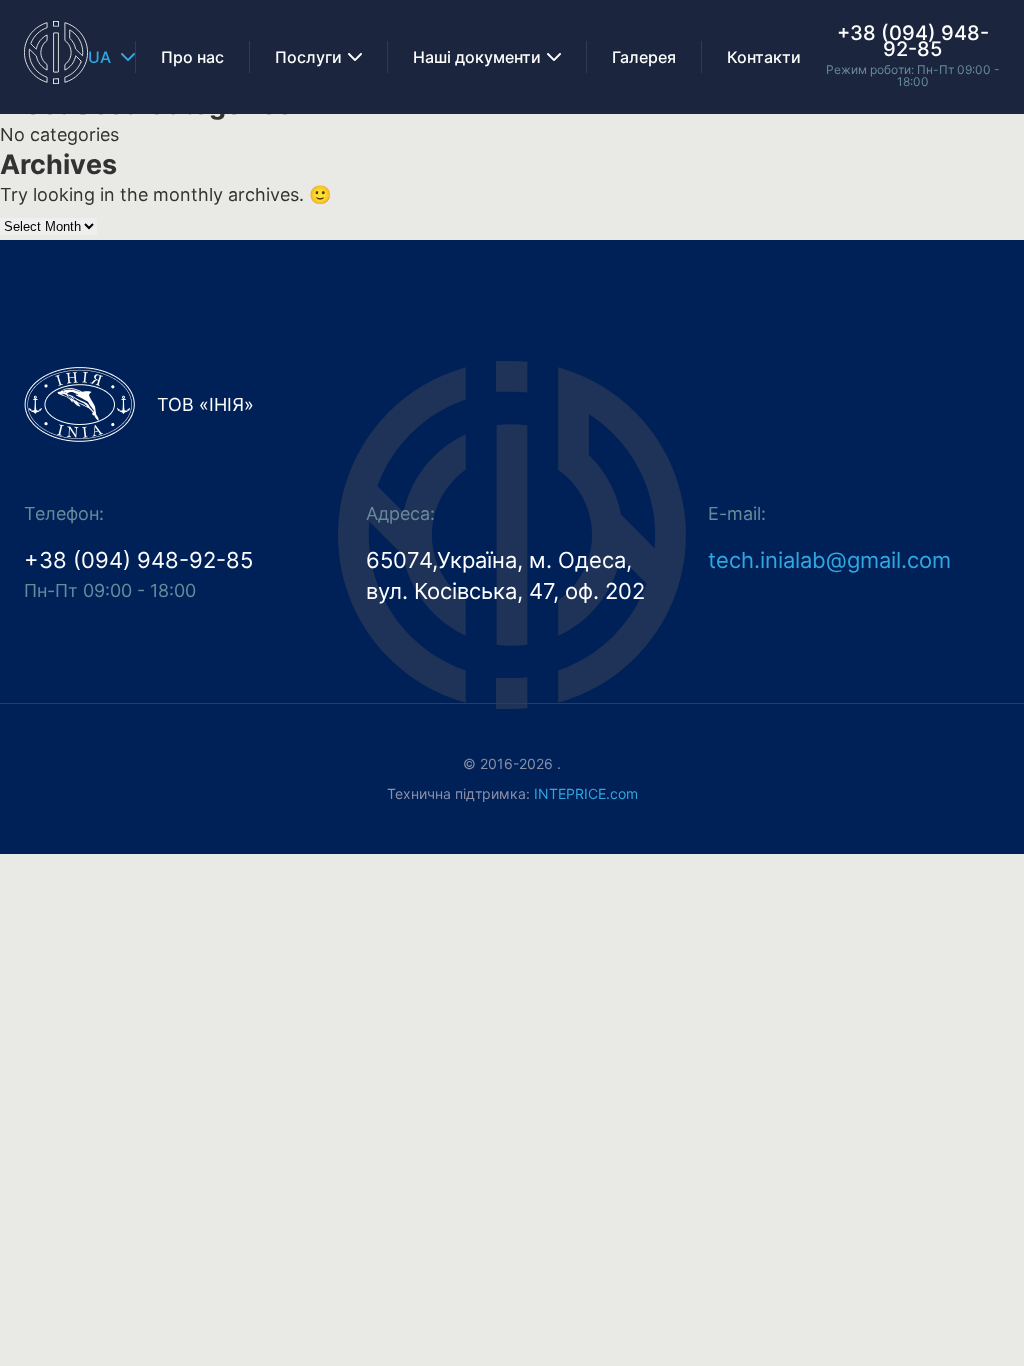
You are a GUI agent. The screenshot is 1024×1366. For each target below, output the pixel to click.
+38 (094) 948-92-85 (913, 41)
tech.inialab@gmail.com (829, 560)
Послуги (308, 57)
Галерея (644, 57)
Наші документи (477, 57)
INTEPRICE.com (586, 793)
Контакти (764, 57)
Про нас (192, 57)
